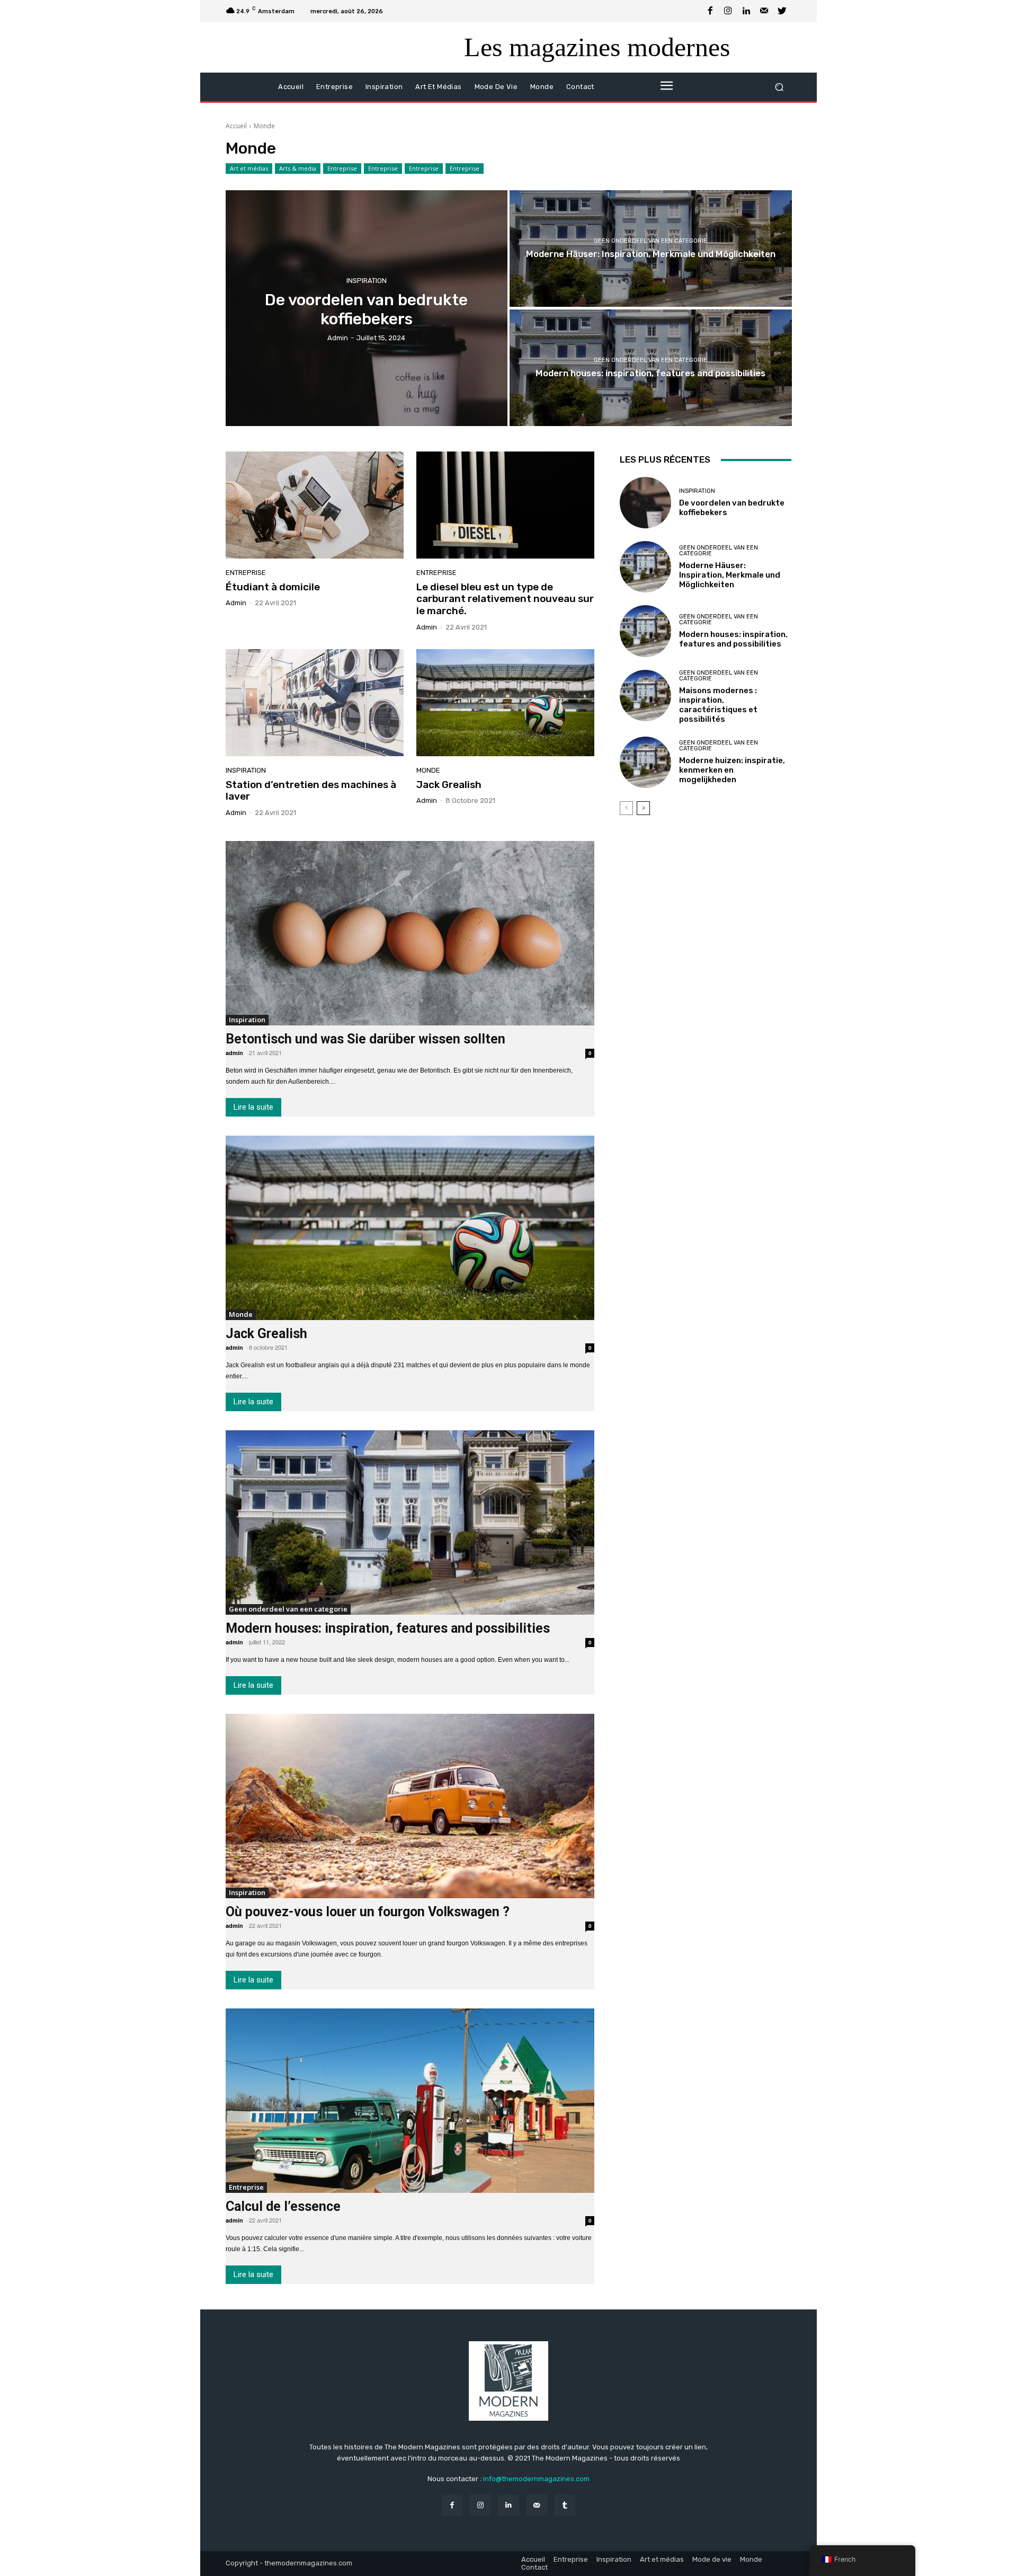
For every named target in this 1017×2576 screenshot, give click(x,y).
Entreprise (342, 168)
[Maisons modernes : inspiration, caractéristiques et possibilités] (645, 696)
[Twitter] (782, 11)
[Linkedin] (746, 11)
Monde (428, 770)
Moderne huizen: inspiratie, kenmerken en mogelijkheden (732, 770)
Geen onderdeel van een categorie (650, 241)
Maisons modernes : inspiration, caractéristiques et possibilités (718, 705)
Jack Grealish (449, 785)
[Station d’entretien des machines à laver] (315, 703)
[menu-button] (666, 87)
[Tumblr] (565, 2505)
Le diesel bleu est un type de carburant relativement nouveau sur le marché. (505, 599)
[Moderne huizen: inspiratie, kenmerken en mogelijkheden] (645, 762)
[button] (779, 87)
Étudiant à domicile (273, 587)
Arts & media (298, 168)
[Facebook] (710, 11)
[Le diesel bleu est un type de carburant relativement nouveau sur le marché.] (505, 505)
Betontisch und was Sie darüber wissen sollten (365, 1039)
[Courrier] (764, 11)
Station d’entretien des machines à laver (311, 791)
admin (236, 603)
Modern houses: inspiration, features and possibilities (388, 1628)
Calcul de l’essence (283, 2206)
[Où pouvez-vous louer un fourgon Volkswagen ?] (410, 1806)
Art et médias (249, 168)
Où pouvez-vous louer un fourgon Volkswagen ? (368, 1912)
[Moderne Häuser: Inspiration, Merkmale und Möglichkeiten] (651, 249)
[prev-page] (626, 808)
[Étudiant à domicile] (315, 505)
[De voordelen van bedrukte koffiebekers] (367, 308)
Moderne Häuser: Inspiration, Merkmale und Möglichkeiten (730, 575)
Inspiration (367, 280)
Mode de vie (712, 2559)
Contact (534, 2567)
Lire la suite (253, 1107)
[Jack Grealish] (505, 703)
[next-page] (643, 808)
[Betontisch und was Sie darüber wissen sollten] (410, 933)
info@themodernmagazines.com (536, 2479)
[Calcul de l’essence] (410, 2101)
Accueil (236, 126)
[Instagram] (728, 11)
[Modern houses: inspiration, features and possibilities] (651, 368)
